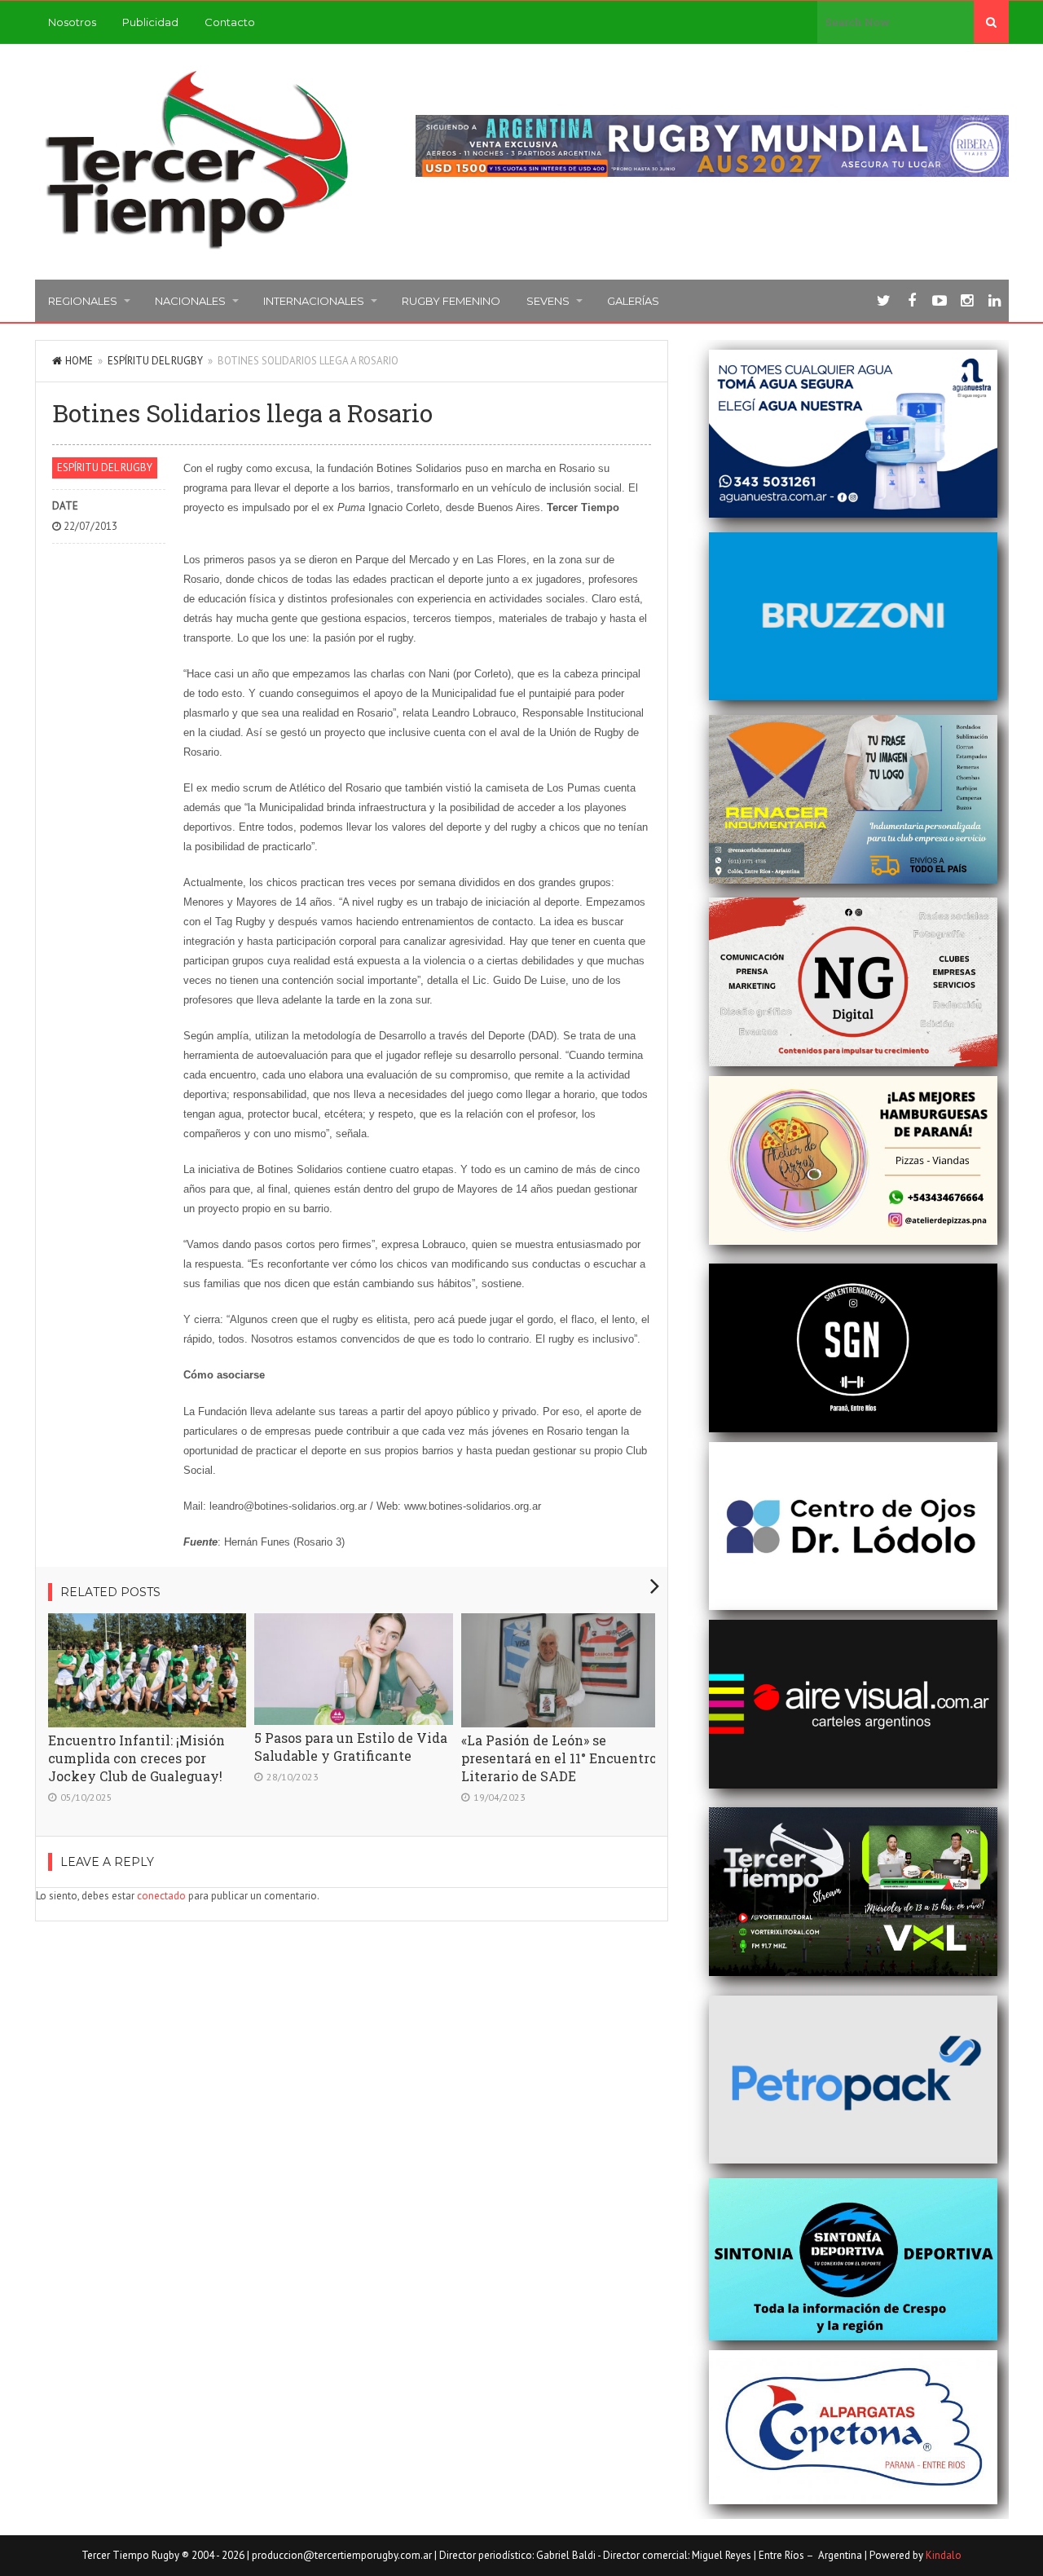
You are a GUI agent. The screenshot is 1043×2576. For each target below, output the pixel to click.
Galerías (633, 301)
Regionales (83, 301)
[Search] (991, 22)
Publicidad (150, 22)
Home (79, 361)
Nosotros (72, 22)
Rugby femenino (451, 301)
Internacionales (314, 301)
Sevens (548, 301)
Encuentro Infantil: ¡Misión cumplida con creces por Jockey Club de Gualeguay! (136, 1758)
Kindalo (944, 2555)
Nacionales (190, 301)
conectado (161, 1896)
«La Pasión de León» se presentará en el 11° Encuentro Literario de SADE (559, 1758)
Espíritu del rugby (155, 361)
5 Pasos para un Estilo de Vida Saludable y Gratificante (351, 1747)
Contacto (230, 22)
